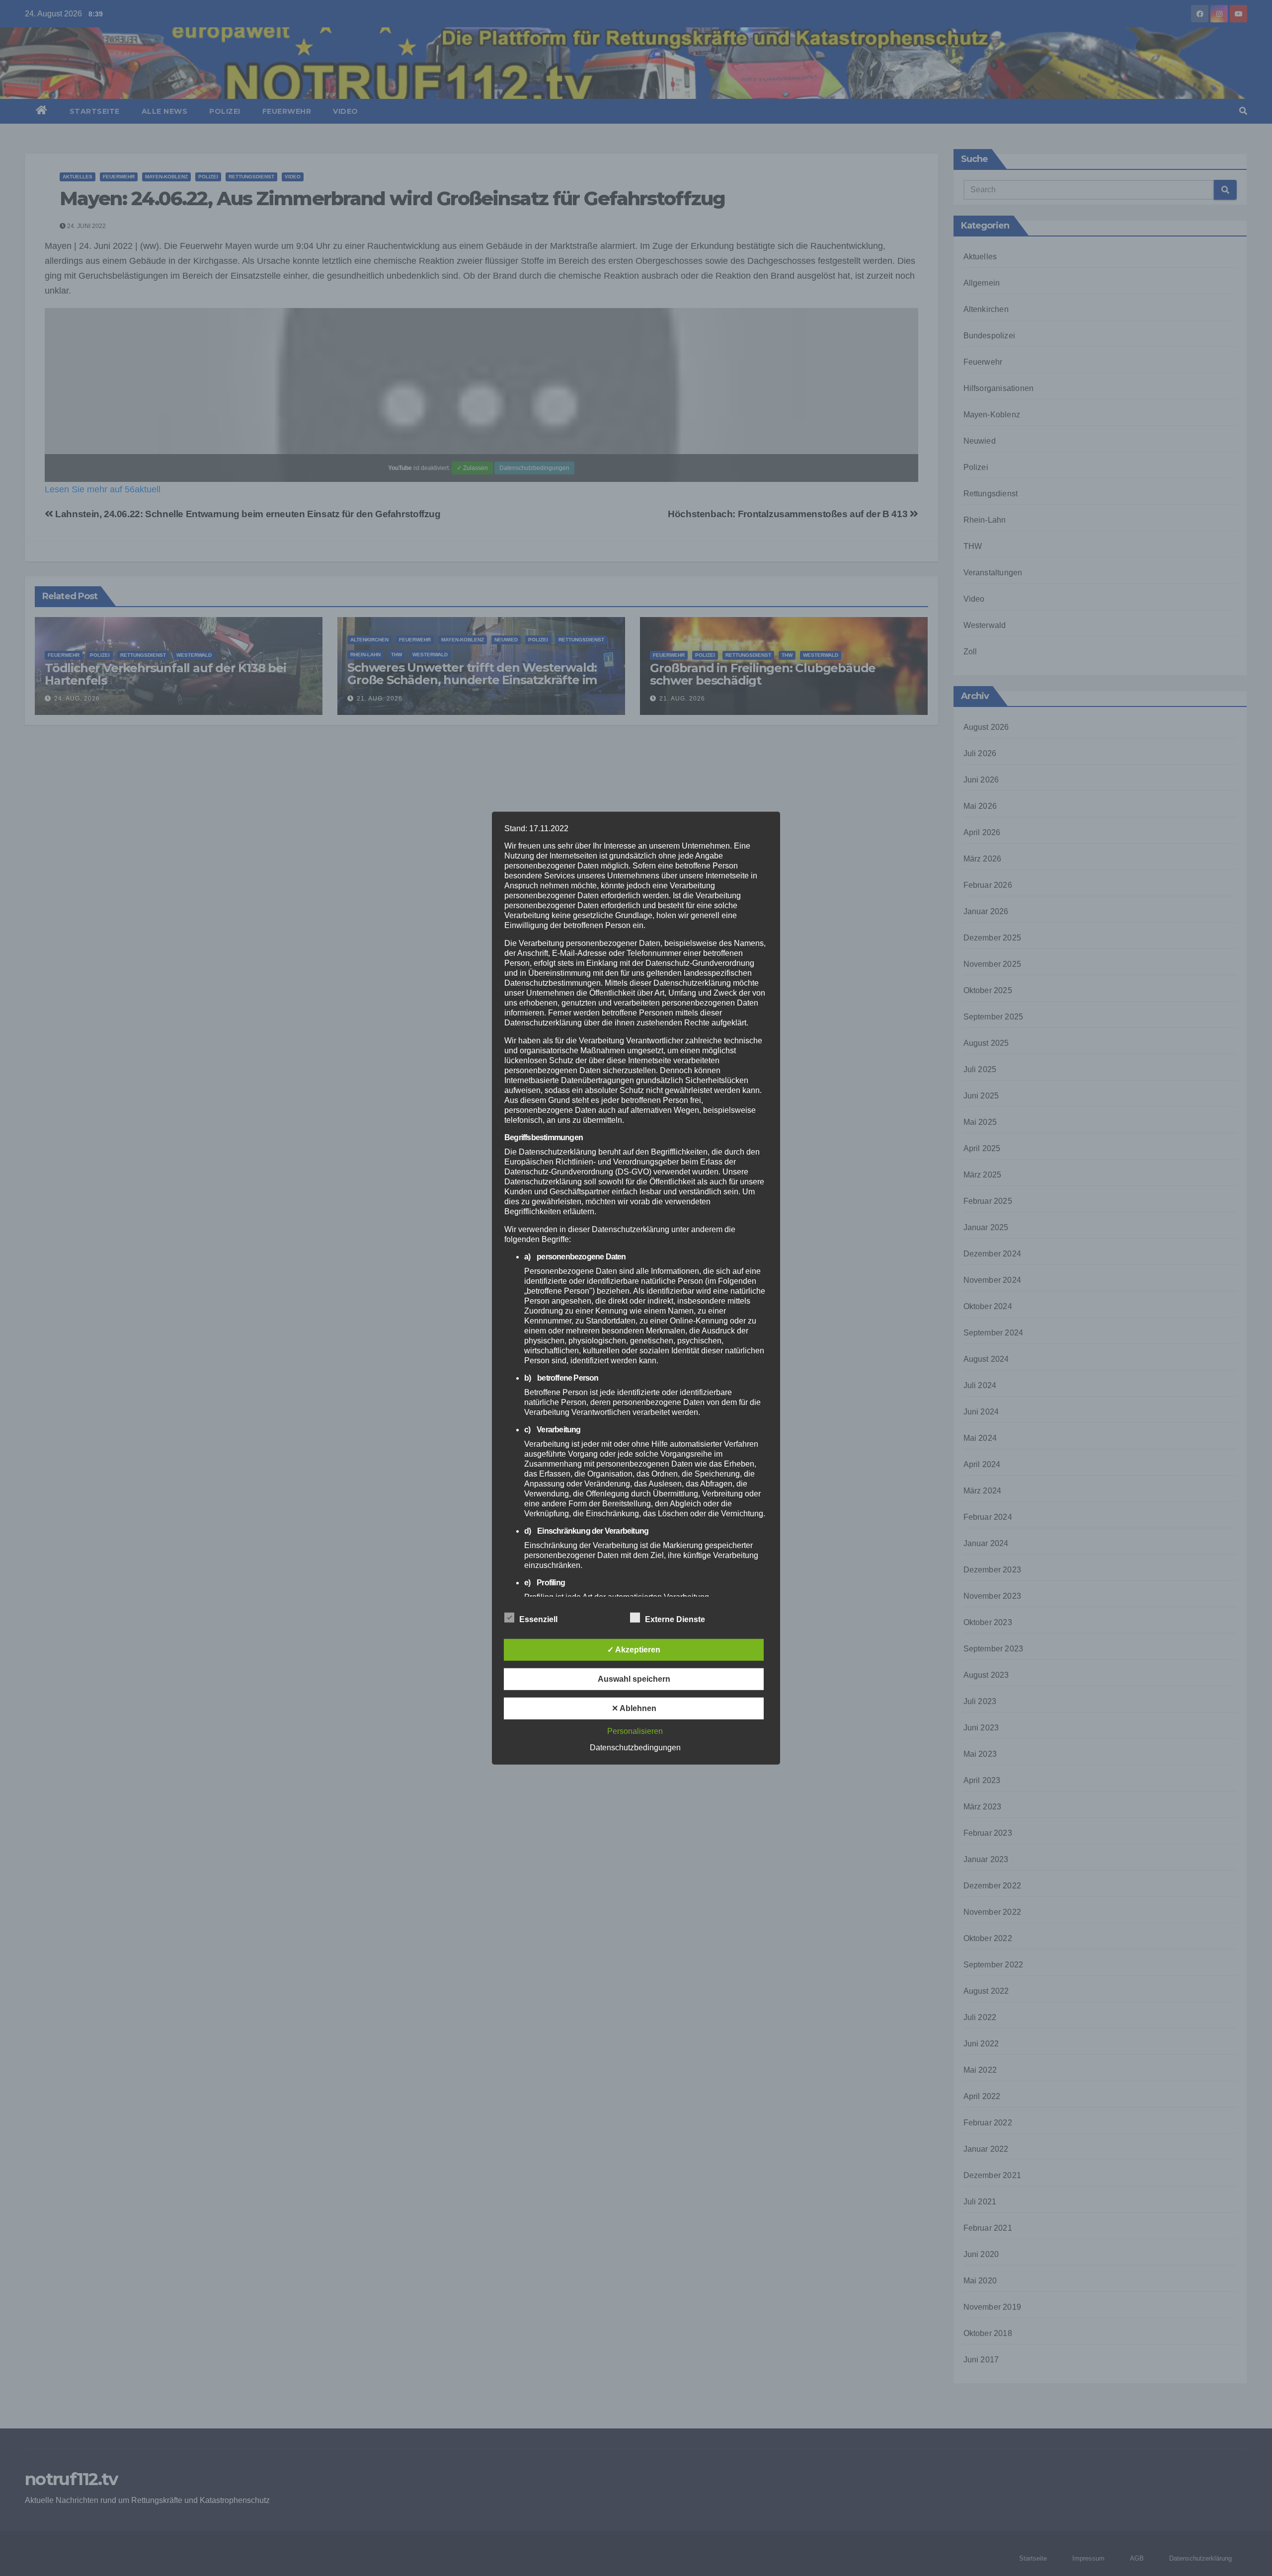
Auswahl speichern (634, 1679)
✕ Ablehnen (634, 1708)
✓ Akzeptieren (634, 1650)
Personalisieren (635, 1731)
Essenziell (538, 1619)
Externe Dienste (675, 1619)
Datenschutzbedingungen (635, 1748)
